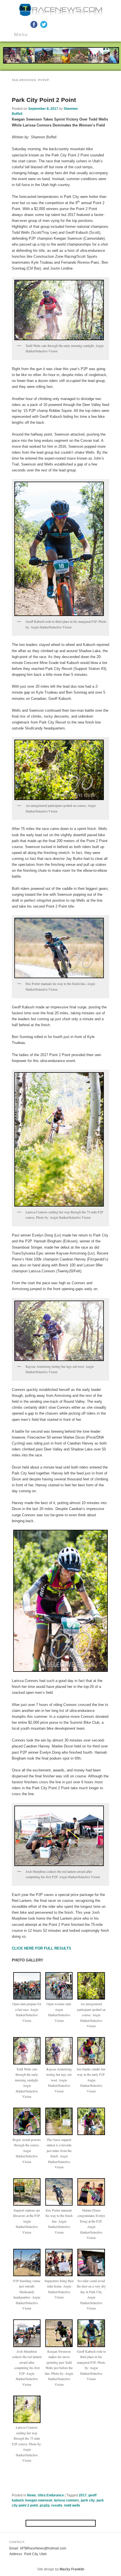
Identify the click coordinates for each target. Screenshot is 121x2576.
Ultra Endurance (51, 2495)
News (32, 2495)
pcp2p (45, 2505)
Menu (21, 35)
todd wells (72, 2505)
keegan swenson (39, 2500)
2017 (83, 2495)
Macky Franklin (72, 2569)
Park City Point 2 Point (44, 100)
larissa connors (67, 2500)
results (57, 2505)
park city (88, 2500)
